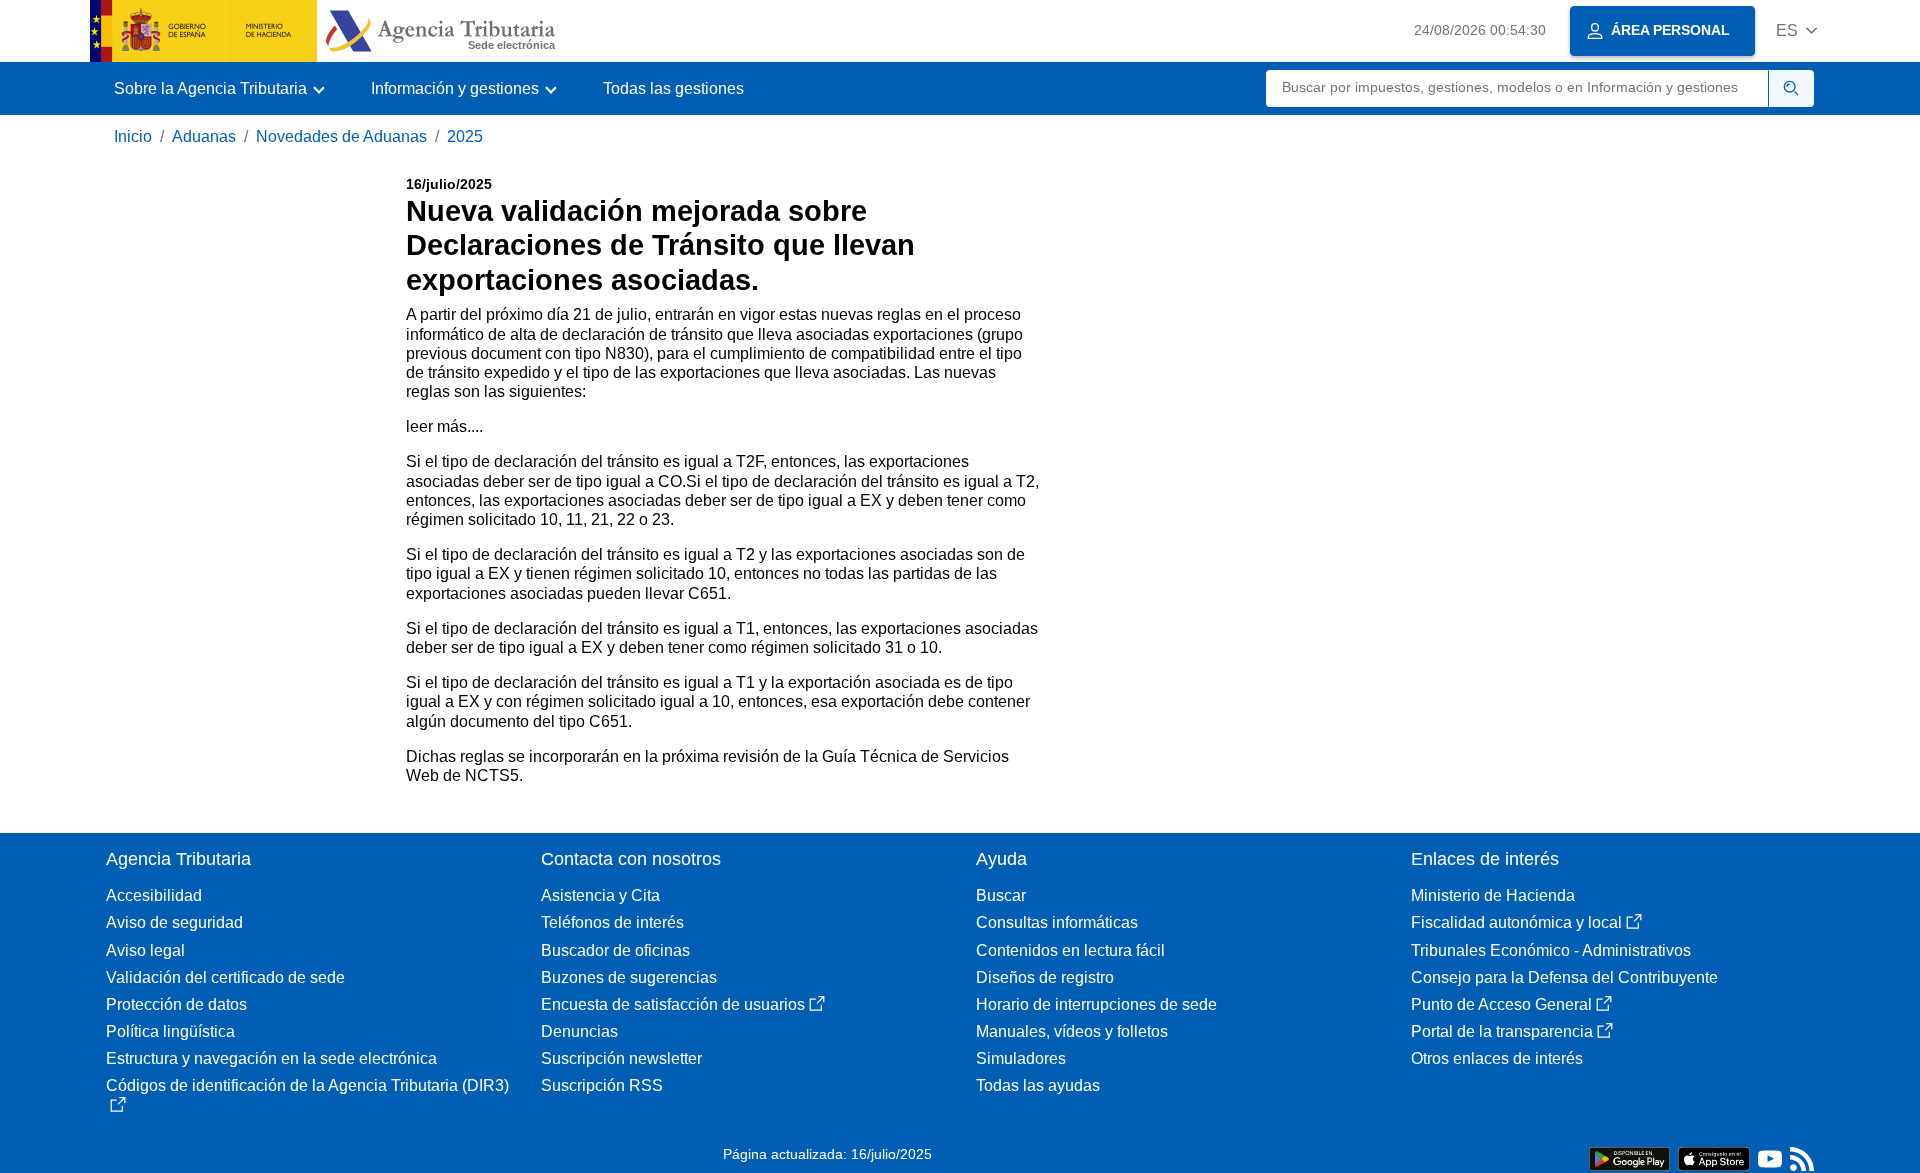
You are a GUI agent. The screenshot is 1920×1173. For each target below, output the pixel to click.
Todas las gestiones (673, 88)
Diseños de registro (1045, 977)
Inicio (133, 136)
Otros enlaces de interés (1497, 1058)
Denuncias (579, 1031)
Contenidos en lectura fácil (1070, 950)
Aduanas (204, 136)
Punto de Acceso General (1501, 1004)
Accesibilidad (154, 895)
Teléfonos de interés (612, 922)
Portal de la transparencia (1502, 1031)
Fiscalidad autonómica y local (1516, 922)
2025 (465, 136)
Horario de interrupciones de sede (1096, 1004)
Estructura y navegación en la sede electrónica (271, 1058)
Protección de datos (176, 1004)
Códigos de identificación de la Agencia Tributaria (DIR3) (307, 1085)
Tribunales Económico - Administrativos (1551, 950)
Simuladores (1021, 1058)
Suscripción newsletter (621, 1058)
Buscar (1001, 895)
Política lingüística (170, 1031)
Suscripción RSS (602, 1085)
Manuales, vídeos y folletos (1072, 1031)
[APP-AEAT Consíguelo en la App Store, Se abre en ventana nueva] (1714, 1157)
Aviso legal (145, 950)
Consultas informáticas (1057, 922)
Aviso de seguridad (174, 922)
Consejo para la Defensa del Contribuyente (1564, 977)
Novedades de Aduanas (341, 136)
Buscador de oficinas (615, 950)
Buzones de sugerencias (629, 977)
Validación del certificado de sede (225, 977)
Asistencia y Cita (600, 895)
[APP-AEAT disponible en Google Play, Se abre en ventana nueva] (1629, 1157)
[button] (1796, 30)
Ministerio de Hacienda (1493, 895)
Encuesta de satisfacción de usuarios (673, 1004)
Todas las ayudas (1038, 1085)
